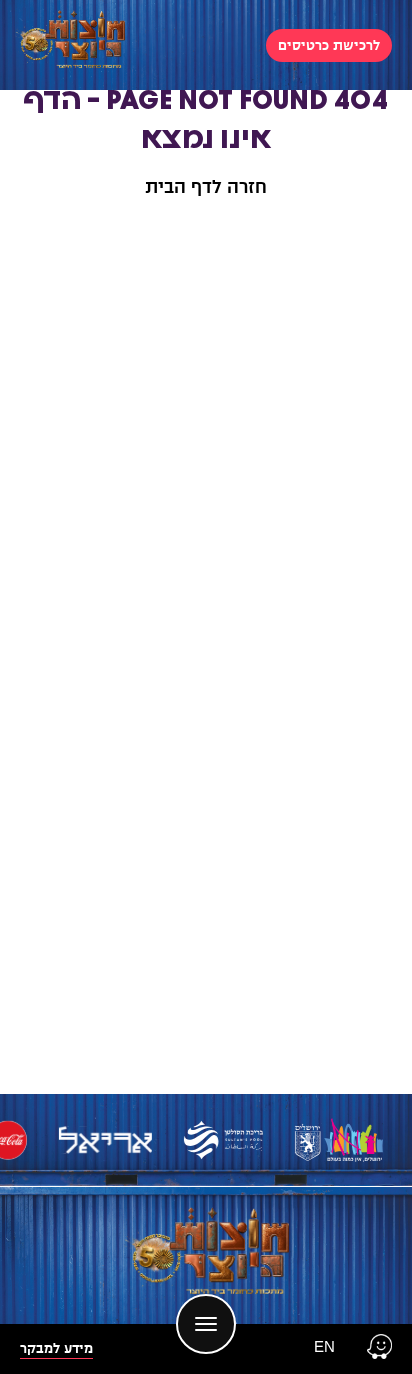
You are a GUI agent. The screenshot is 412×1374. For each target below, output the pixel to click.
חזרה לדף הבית (206, 187)
